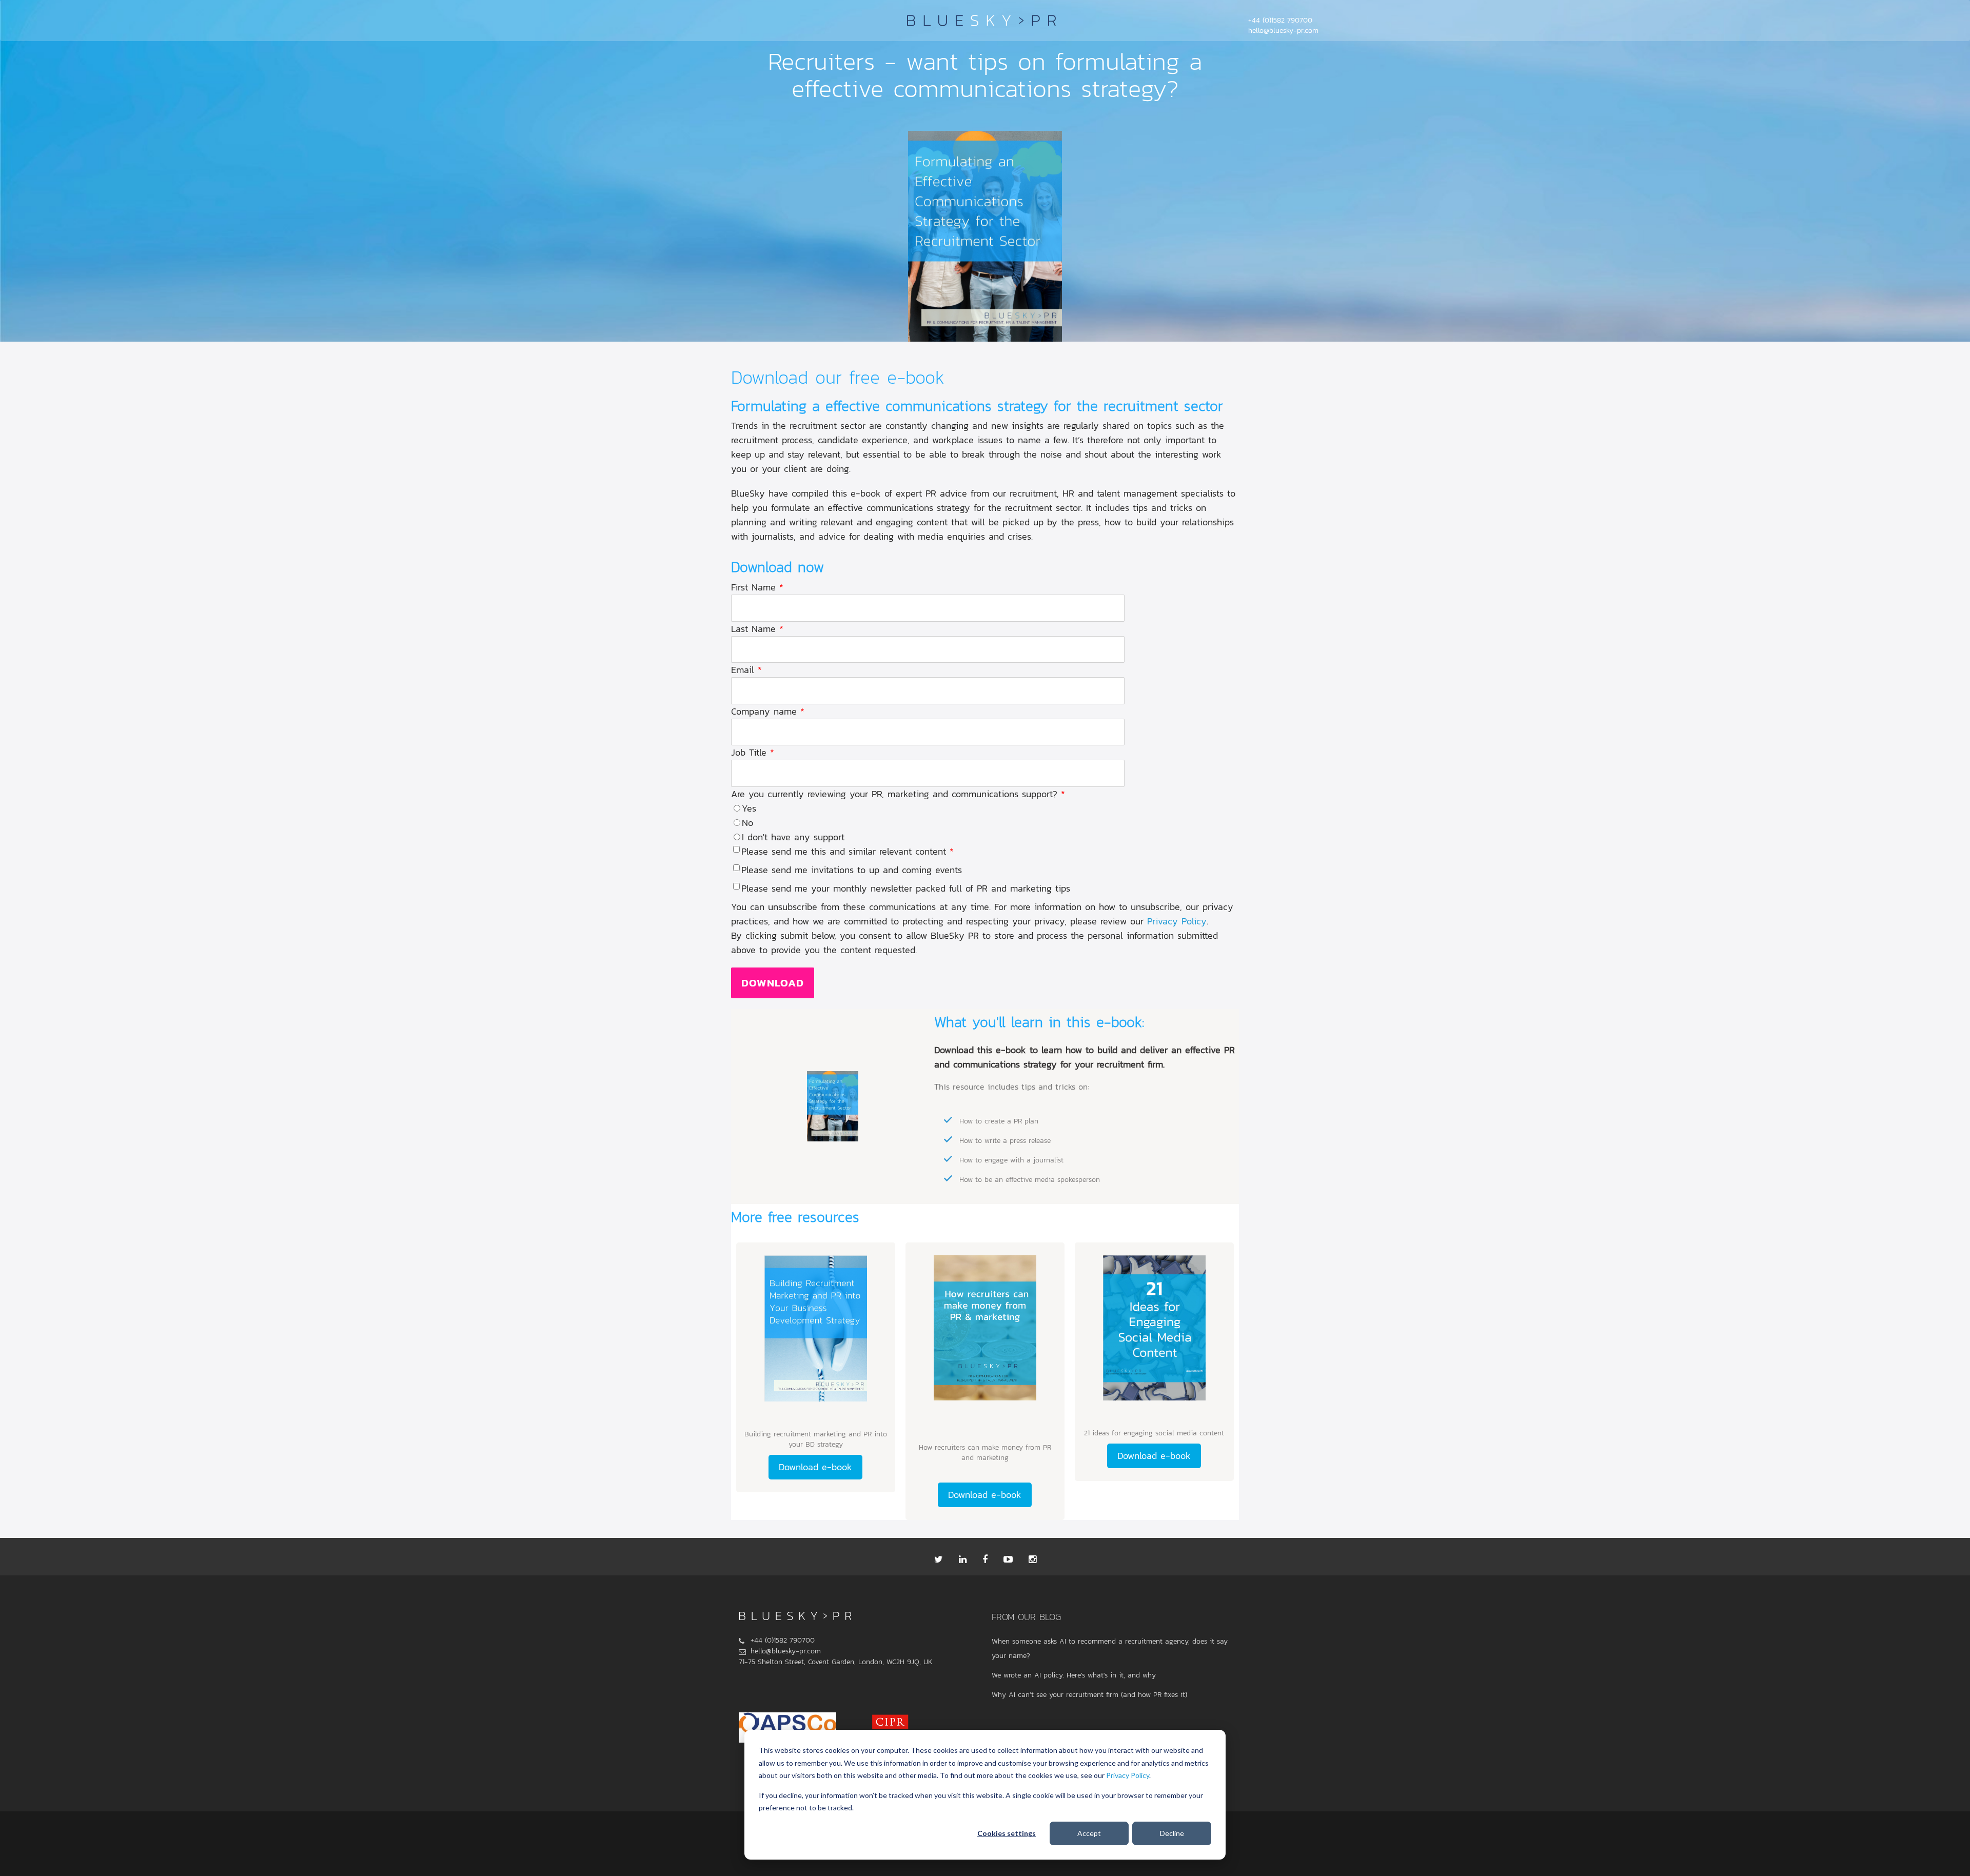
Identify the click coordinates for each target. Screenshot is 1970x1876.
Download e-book (815, 1467)
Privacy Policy (1128, 1775)
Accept (1089, 1833)
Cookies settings (1007, 1833)
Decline (1172, 1833)
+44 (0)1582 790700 (1280, 20)
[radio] (985, 808)
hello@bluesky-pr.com (1283, 31)
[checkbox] (985, 823)
